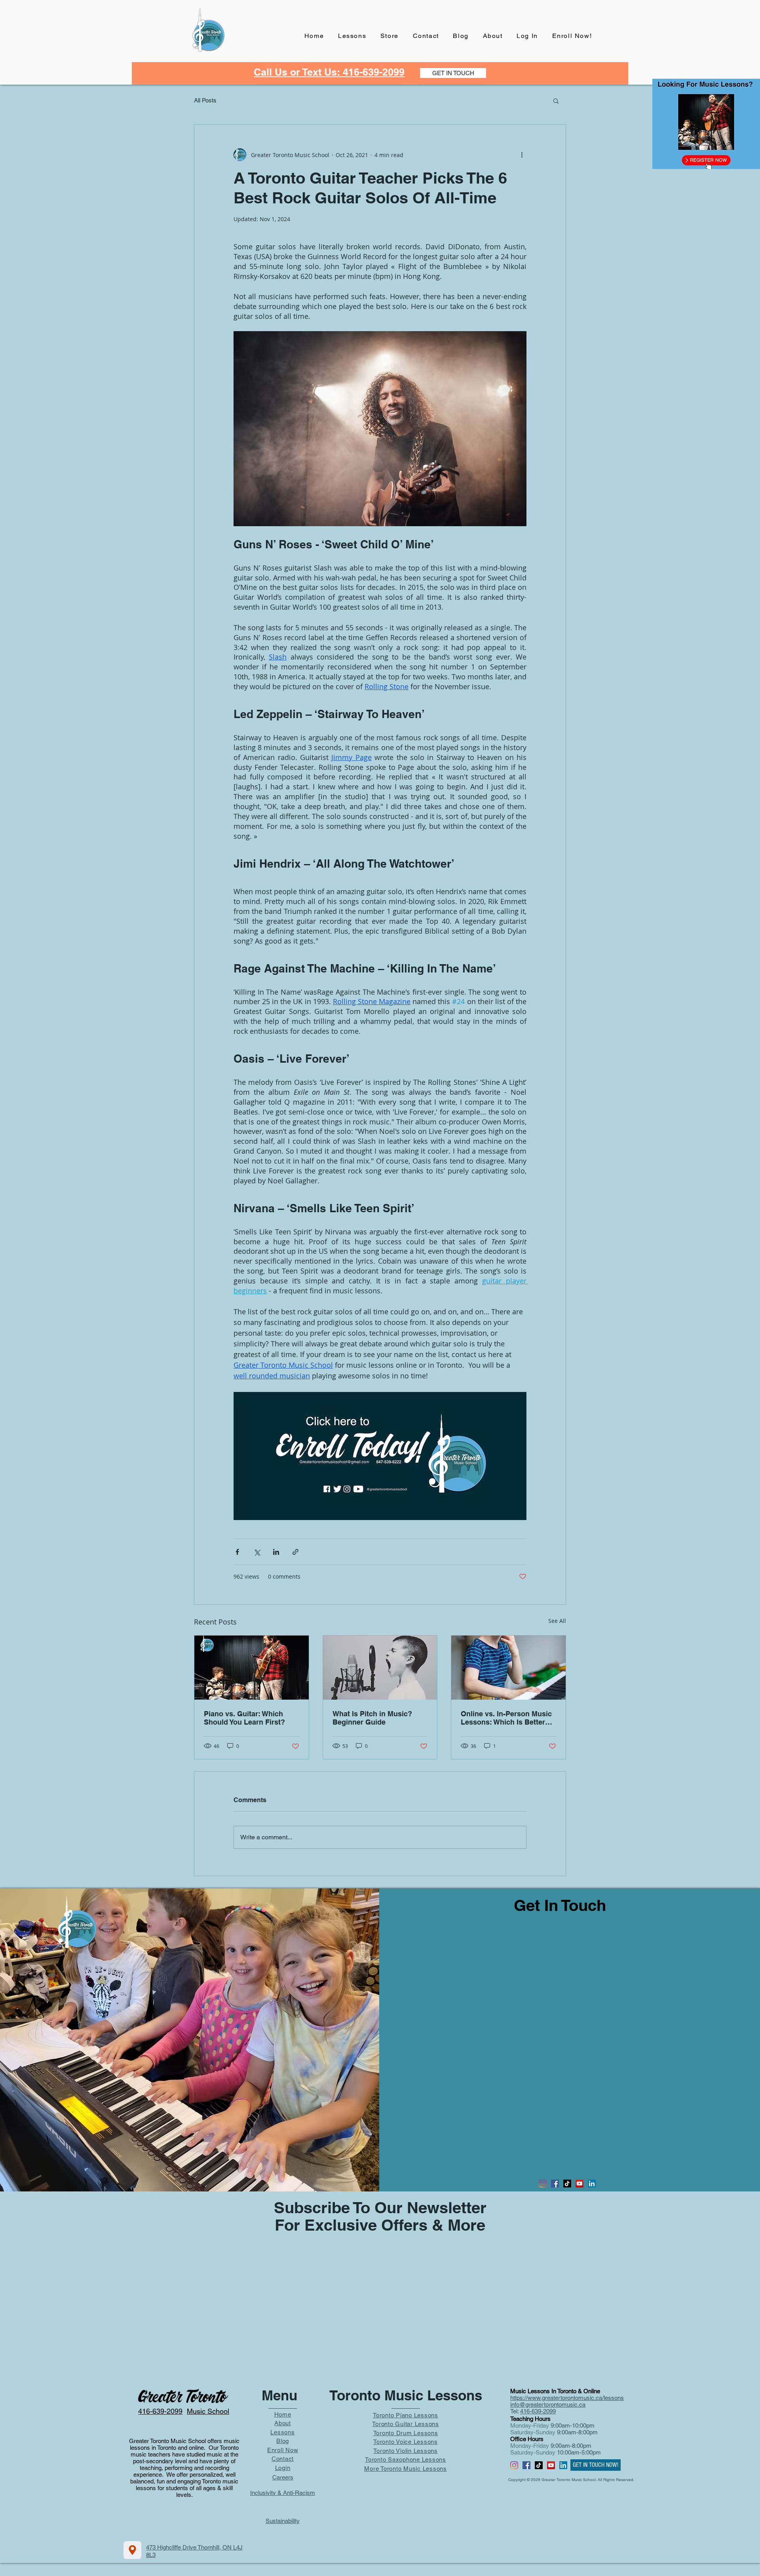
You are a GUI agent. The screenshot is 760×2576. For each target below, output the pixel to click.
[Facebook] (555, 2184)
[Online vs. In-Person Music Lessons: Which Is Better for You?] (508, 1668)
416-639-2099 (538, 2411)
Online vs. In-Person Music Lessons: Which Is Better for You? (506, 1718)
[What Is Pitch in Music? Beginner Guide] (380, 1668)
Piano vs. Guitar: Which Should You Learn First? (244, 1718)
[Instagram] (543, 2184)
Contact (283, 2459)
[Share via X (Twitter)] (257, 1552)
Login (283, 2468)
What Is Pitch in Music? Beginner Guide (372, 1718)
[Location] (132, 2550)
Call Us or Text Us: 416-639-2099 (329, 72)
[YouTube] (579, 2184)
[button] (556, 100)
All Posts (205, 100)
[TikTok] (567, 2184)
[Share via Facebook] (237, 1552)
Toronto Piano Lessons (406, 2415)
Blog (283, 2441)
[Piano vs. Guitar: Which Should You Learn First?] (252, 1668)
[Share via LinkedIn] (276, 1552)
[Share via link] (295, 1552)
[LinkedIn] (592, 2184)
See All (557, 1621)
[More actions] (522, 155)
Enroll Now (283, 2450)
